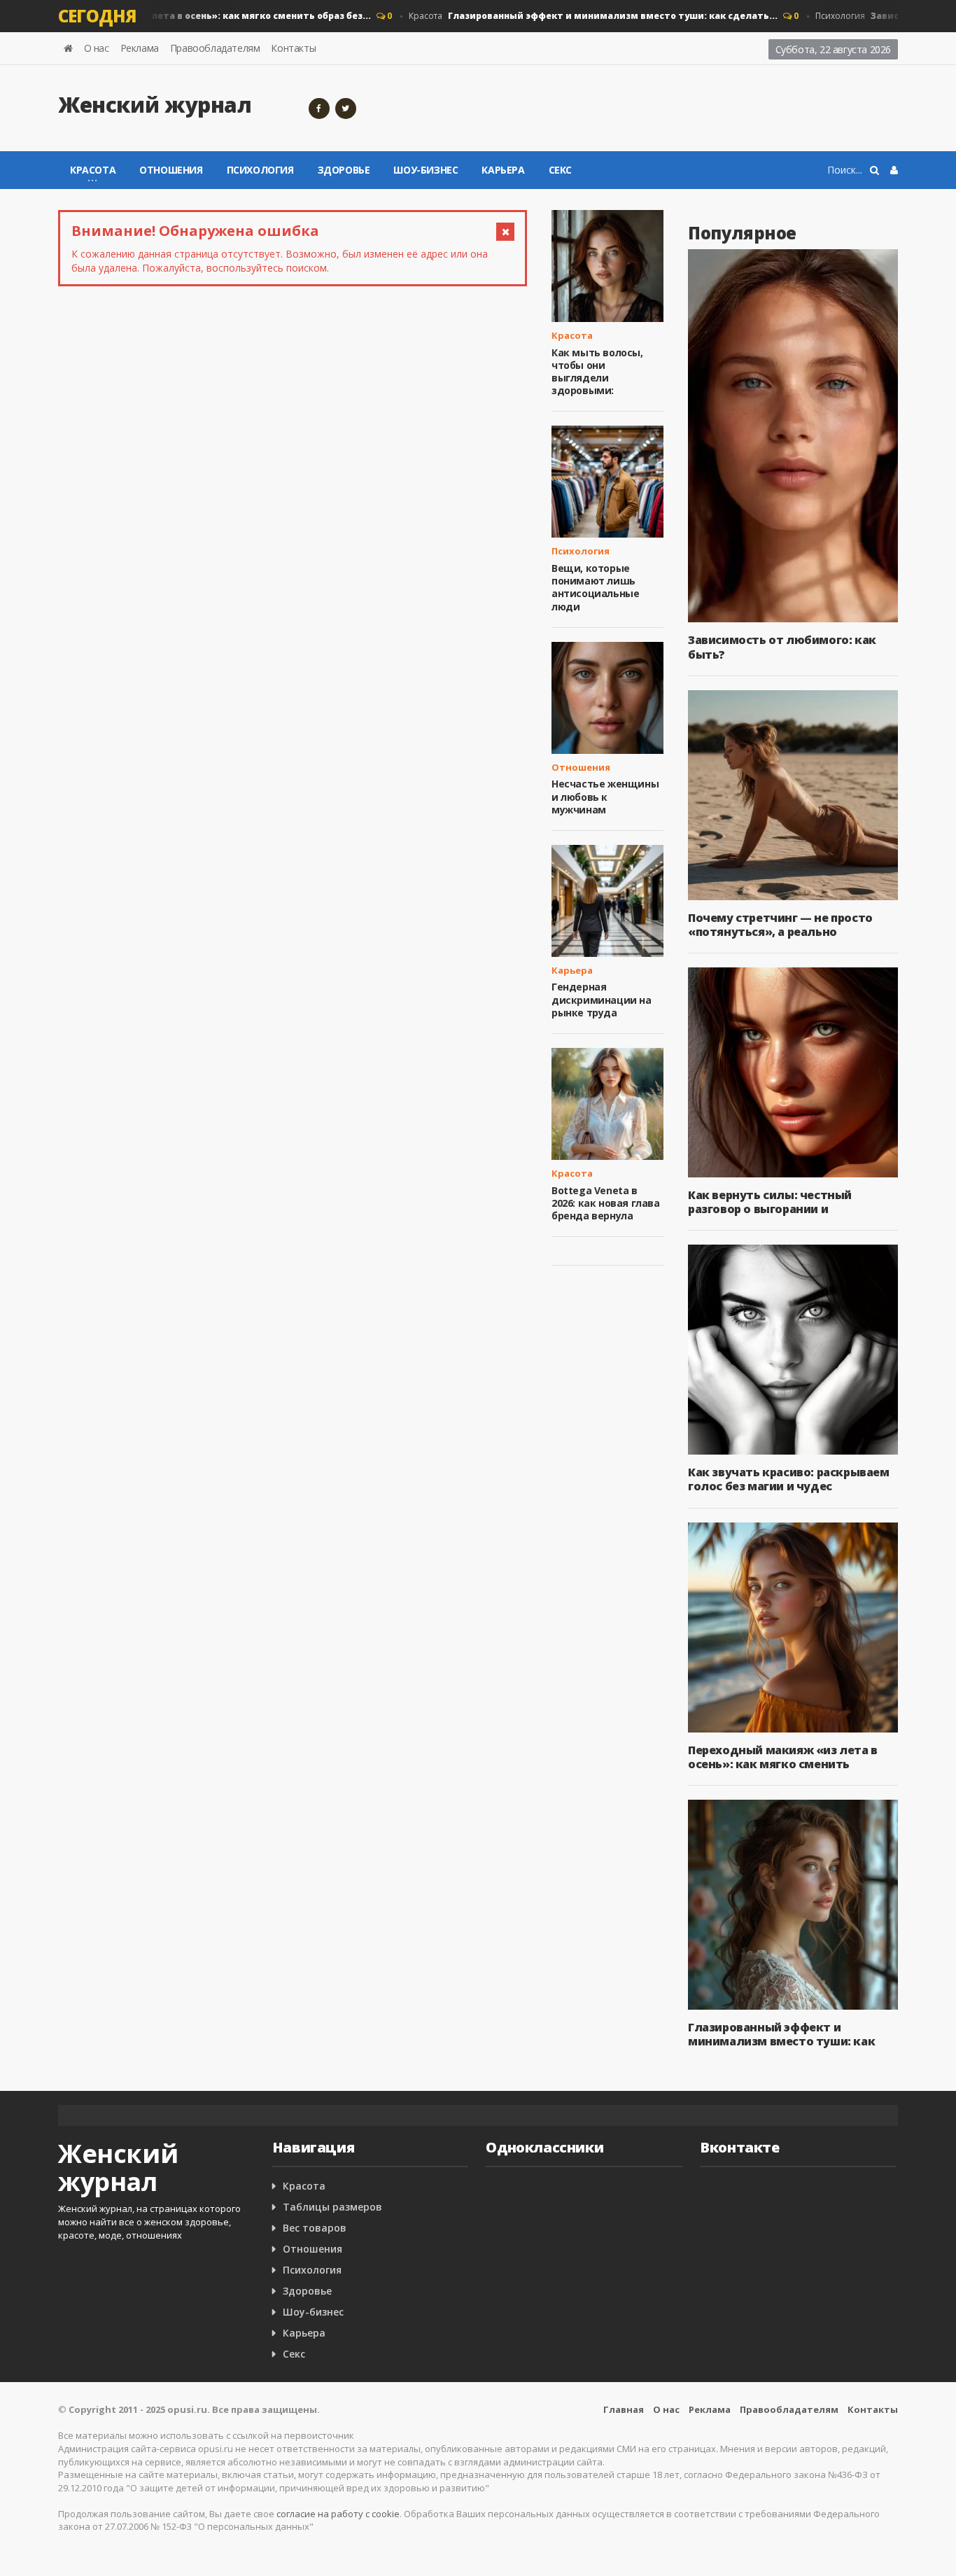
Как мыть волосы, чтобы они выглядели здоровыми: (597, 372)
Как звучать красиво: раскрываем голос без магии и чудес (789, 1479)
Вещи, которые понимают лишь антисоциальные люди (595, 587)
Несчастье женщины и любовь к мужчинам (605, 796)
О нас (97, 48)
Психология (260, 170)
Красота (571, 16)
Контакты (293, 48)
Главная (624, 2409)
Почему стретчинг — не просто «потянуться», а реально (780, 925)
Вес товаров (315, 2228)
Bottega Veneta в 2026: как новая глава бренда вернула (606, 1203)
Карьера (503, 170)
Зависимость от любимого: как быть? (782, 647)
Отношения (171, 170)
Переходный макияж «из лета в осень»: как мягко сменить (783, 1757)
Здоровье (344, 170)
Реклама (140, 48)
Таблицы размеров (332, 2207)
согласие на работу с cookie (338, 2514)
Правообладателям (215, 48)
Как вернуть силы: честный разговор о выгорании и (770, 1202)
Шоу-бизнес (426, 170)
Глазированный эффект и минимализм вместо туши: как (781, 2034)
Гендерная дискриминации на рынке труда (602, 999)
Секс (560, 170)
